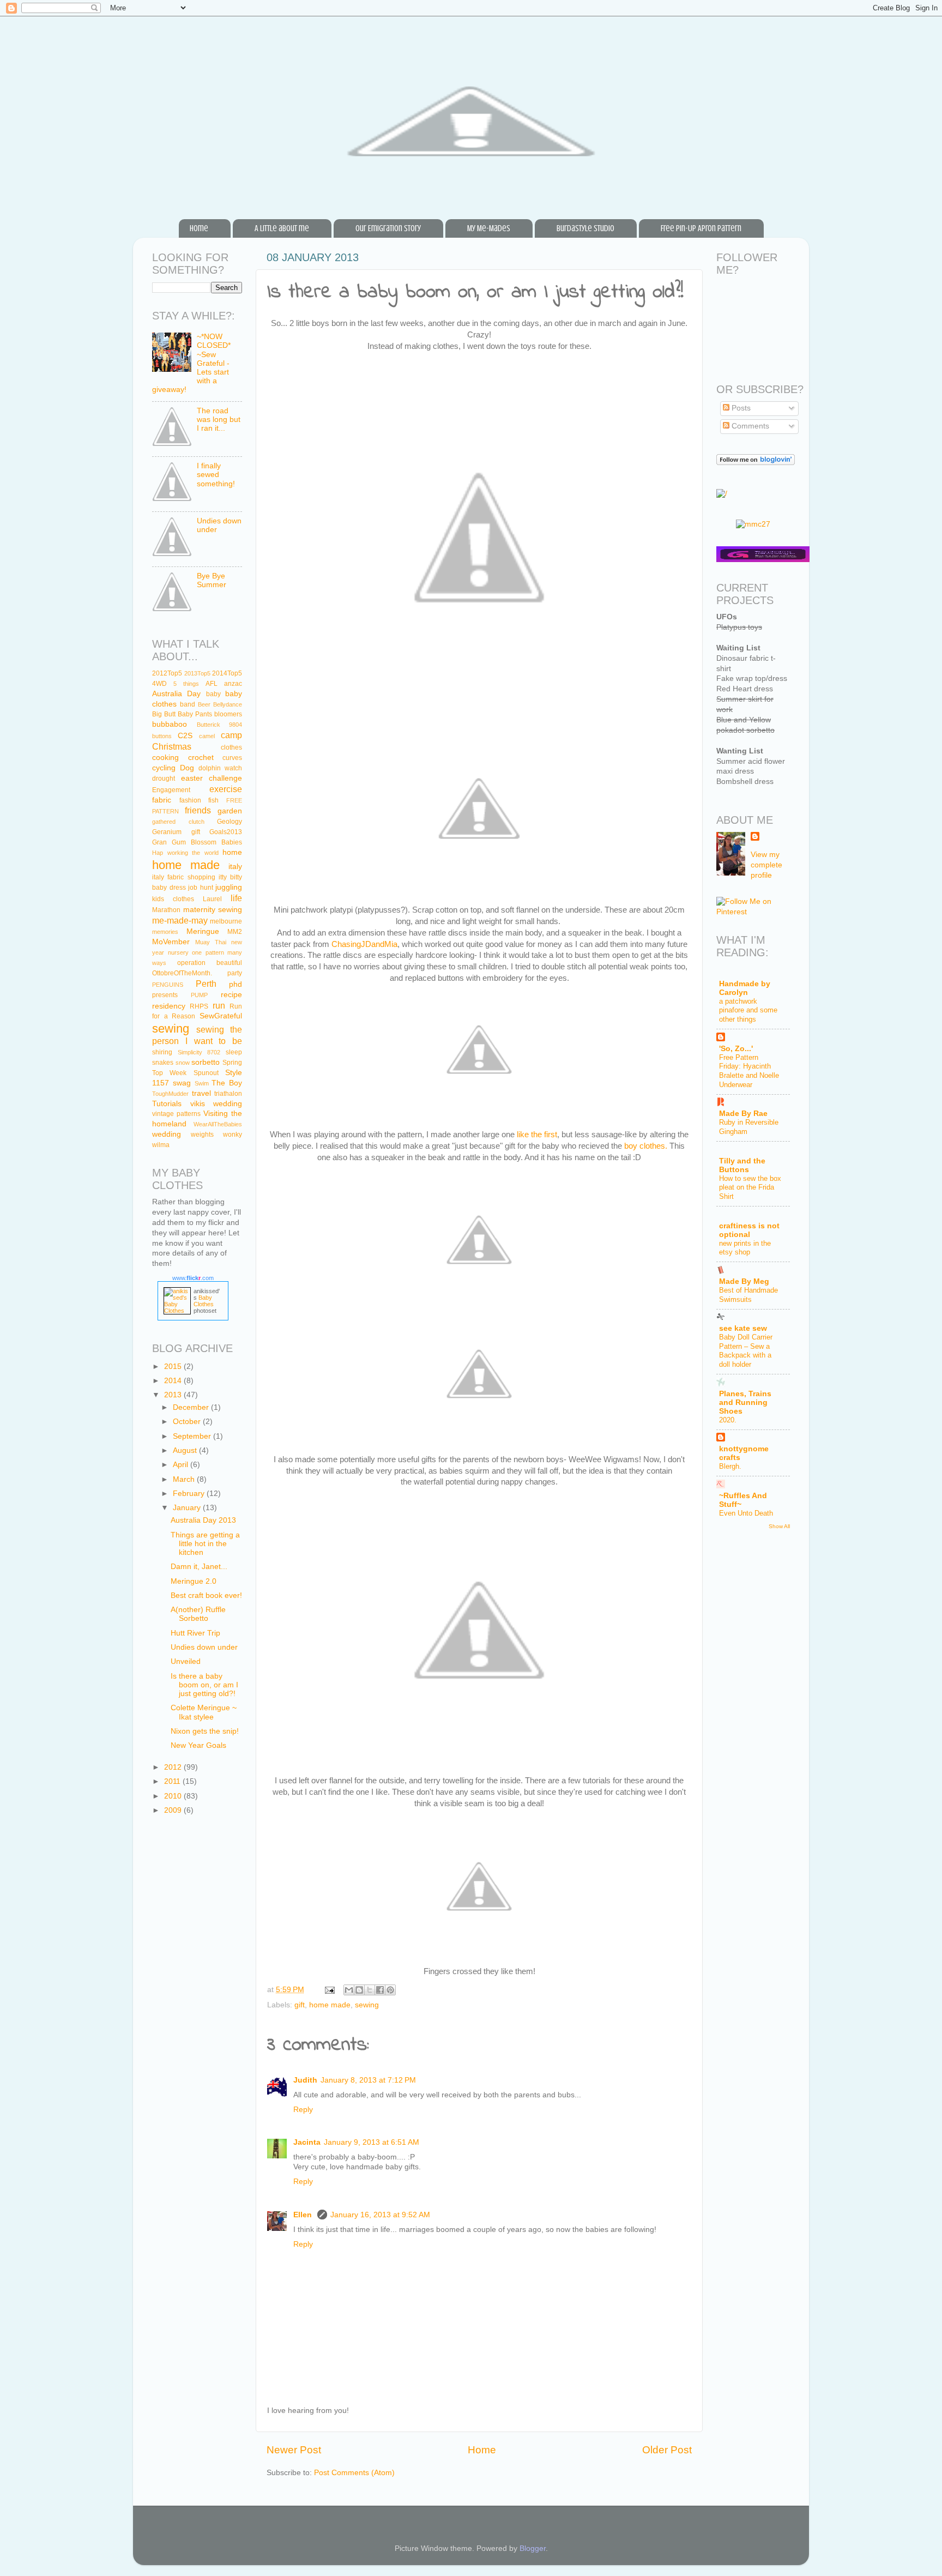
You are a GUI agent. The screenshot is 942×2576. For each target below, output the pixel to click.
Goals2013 (226, 832)
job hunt (201, 888)
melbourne (226, 921)
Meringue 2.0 (194, 1581)
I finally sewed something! (216, 475)
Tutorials (167, 1104)
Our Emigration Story (388, 228)
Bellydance (228, 704)
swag (182, 1083)
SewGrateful (221, 1016)
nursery (178, 952)
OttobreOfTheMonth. (182, 973)
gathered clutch (178, 822)
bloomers (228, 714)
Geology (230, 822)
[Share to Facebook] (380, 1990)
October (188, 1422)
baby (213, 694)
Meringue (203, 931)
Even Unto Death (746, 1513)
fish (213, 800)
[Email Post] (329, 1990)
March (185, 1479)
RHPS (199, 1006)
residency (169, 1006)
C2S (185, 736)
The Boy (227, 1083)
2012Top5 (167, 673)
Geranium (167, 832)
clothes (231, 747)
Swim (202, 1083)
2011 (173, 1781)
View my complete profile (766, 865)
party (235, 973)
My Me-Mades (489, 228)
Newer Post (294, 2450)
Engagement (171, 790)
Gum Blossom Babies (207, 842)
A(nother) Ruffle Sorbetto (198, 1614)
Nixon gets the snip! (205, 1731)
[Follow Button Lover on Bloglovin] (756, 463)
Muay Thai (211, 942)
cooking (165, 758)
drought (164, 779)
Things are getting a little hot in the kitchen (205, 1544)
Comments (749, 426)
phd (235, 984)
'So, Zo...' (736, 1049)
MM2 (235, 932)
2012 (174, 1767)
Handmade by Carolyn (745, 988)
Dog (187, 768)
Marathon (166, 910)
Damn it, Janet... (199, 1567)
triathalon (228, 1094)
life (236, 898)
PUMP (199, 995)
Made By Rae (743, 1114)
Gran (159, 842)
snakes (163, 1063)
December (192, 1407)
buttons (162, 736)
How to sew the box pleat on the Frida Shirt (750, 1187)
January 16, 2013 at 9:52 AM (380, 2215)
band (188, 704)
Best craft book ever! (206, 1595)
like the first (537, 1135)
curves (232, 758)
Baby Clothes (204, 1301)
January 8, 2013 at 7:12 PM (368, 2080)
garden (230, 811)
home (232, 852)
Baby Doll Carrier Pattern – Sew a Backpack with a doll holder (746, 1351)
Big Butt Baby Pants (182, 714)
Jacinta (307, 2142)
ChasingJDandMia (364, 944)
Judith (305, 2080)
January (188, 1508)
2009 (174, 1810)
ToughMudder (170, 1094)
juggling (229, 887)
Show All (779, 1526)
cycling (164, 768)
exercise (226, 789)
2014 (174, 1381)
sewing (367, 2005)
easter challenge (212, 778)
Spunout (206, 1073)
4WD (159, 684)
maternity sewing (213, 910)
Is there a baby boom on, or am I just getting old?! (204, 1685)
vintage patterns (176, 1114)
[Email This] (349, 1990)
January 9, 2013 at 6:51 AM (372, 2142)
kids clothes (173, 899)
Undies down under (204, 1647)
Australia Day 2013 (203, 1520)
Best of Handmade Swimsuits (748, 1295)
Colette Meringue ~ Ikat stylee (204, 1712)
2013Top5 (197, 673)
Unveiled (186, 1661)
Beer (204, 704)
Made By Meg (744, 1281)
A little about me (282, 228)
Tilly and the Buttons (742, 1165)
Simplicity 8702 (199, 1052)
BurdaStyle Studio (585, 228)
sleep (234, 1052)
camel (207, 736)
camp (231, 735)
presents (165, 995)
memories (165, 932)
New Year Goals (198, 1745)
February (190, 1494)
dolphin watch (220, 768)
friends (198, 810)
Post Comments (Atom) (354, 2473)
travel (201, 1093)
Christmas (172, 746)
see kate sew (743, 1328)
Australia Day (176, 694)
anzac (233, 684)
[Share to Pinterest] (390, 1990)
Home (199, 228)
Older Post (667, 2450)
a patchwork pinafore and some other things (748, 1010)
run (219, 1005)
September (193, 1436)
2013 (174, 1395)
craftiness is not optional (749, 1230)
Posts (740, 408)
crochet (201, 758)
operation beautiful (210, 963)
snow (183, 1063)
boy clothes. (646, 1146)
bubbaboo (170, 724)
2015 (174, 1367)
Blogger (533, 2548)
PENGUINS (168, 985)
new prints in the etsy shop (745, 1248)
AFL (212, 684)
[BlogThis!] (359, 1990)
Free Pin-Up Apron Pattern (701, 228)
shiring (162, 1052)
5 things (186, 684)
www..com (193, 1278)
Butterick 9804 (220, 725)
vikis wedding (216, 1104)
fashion (190, 800)
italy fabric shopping (184, 877)
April (182, 1465)
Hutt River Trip (195, 1633)
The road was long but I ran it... (219, 420)
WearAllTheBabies (218, 1124)
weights (202, 1135)
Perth (206, 984)
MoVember (171, 942)
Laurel (212, 899)
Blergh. (730, 1466)
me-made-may (180, 920)
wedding (167, 1134)
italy (235, 867)
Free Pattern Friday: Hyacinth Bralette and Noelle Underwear (749, 1071)
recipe (231, 995)
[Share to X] (370, 1990)
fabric (162, 800)
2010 (174, 1796)
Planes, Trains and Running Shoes (745, 1402)
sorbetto (206, 1062)
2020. (728, 1420)
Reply (303, 2110)
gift (300, 2005)
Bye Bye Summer (212, 580)
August (186, 1450)
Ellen (304, 2215)
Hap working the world (185, 853)
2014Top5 (227, 673)
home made (330, 2005)
